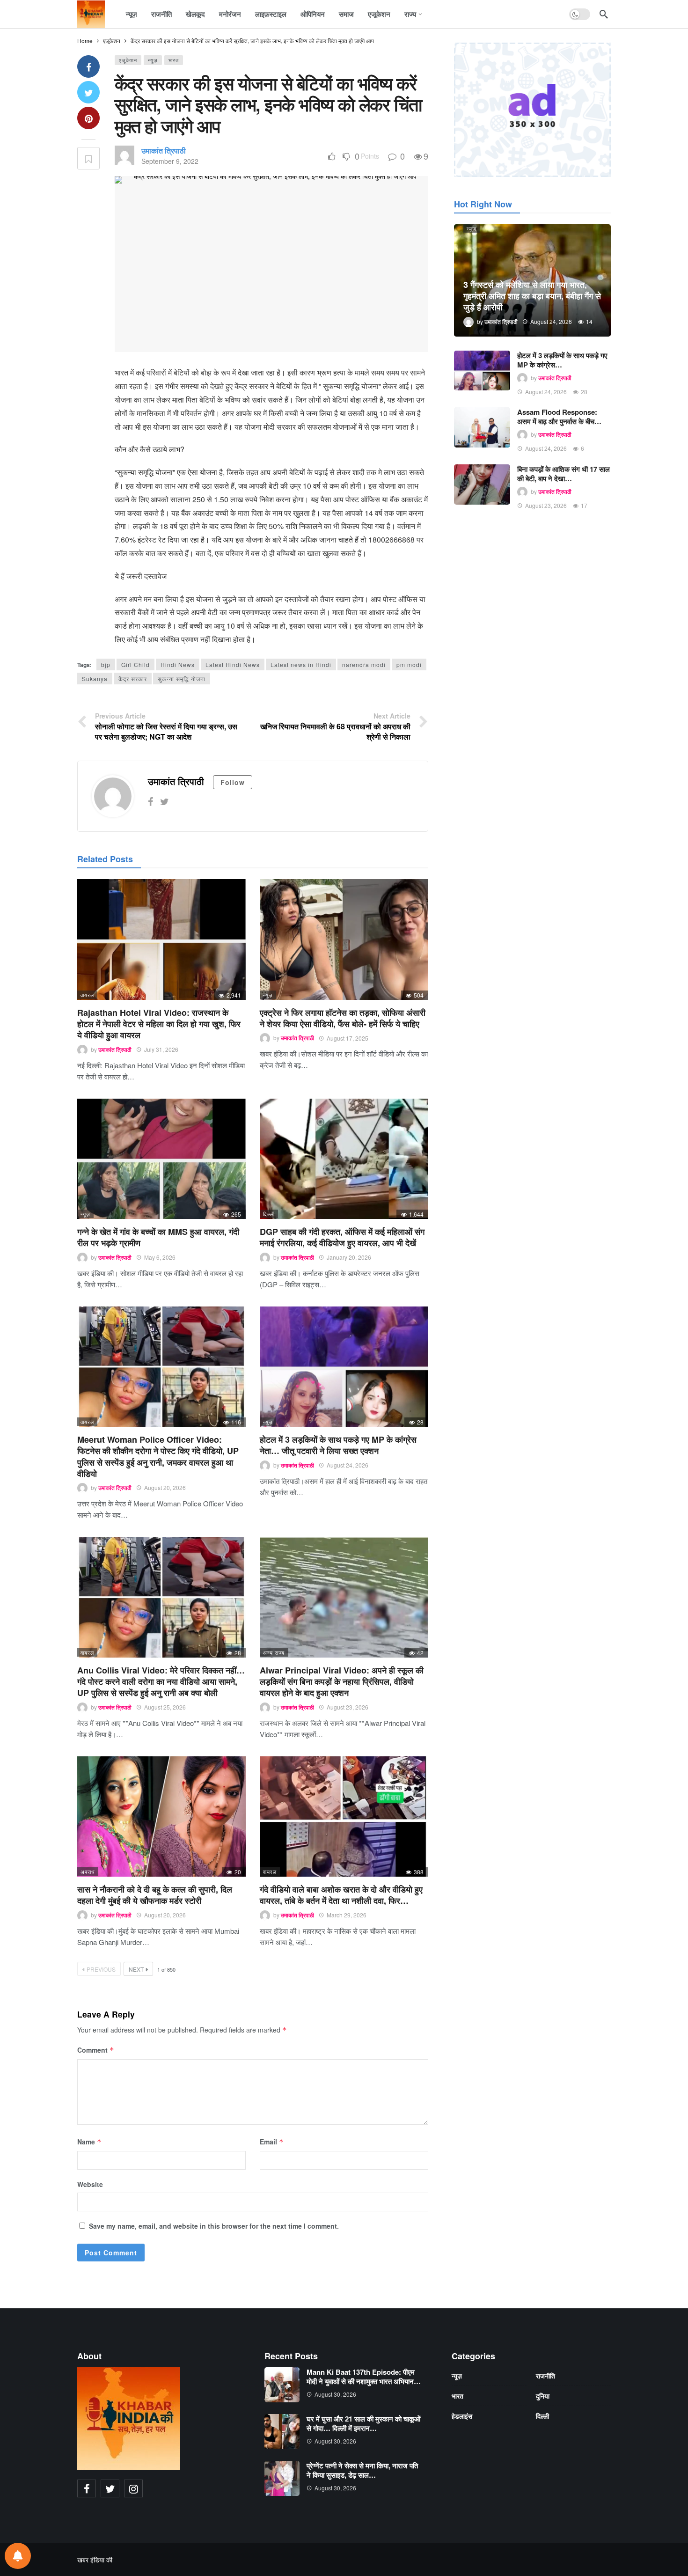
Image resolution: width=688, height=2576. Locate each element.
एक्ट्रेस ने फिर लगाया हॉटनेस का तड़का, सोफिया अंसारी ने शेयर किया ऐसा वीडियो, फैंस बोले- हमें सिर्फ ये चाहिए (343, 1018)
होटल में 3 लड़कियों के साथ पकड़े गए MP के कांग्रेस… (562, 360)
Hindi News (178, 664)
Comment (96, 2050)
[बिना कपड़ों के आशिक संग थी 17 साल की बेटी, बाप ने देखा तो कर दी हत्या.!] (482, 484)
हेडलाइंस (462, 2416)
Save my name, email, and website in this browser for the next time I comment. (214, 2226)
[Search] (604, 14)
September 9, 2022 (170, 161)
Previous (101, 1969)
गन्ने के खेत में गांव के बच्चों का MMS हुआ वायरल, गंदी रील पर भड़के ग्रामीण (158, 1237)
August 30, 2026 (335, 2394)
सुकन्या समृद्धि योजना (182, 679)
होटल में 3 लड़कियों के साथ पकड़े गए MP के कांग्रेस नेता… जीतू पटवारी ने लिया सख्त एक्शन (338, 1445)
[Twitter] (165, 801)
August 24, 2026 (348, 1465)
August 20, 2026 (165, 1487)
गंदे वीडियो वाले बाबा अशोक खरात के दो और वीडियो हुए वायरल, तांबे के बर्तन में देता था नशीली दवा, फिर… (341, 1895)
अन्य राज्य (274, 1652)
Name (89, 2142)
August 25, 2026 (165, 1707)
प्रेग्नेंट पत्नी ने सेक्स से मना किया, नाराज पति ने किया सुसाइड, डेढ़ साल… (362, 2470)
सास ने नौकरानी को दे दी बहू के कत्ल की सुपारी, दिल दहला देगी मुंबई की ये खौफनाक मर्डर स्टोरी (155, 1895)
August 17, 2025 (348, 1038)
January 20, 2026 (349, 1257)
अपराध (88, 1871)
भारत (174, 60)
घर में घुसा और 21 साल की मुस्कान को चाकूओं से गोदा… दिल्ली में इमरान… (363, 2423)
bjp (106, 664)
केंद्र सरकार (133, 679)
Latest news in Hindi (301, 664)
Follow (233, 782)
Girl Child (135, 664)
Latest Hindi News (233, 664)
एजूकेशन (128, 60)
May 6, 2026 (160, 1257)
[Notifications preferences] (18, 2556)
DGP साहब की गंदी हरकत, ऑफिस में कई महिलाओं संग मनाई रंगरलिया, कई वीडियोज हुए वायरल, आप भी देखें (342, 1237)
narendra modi (364, 664)
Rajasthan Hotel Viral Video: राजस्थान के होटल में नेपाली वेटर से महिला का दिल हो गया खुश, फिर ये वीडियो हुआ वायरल (159, 1024)
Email (272, 2142)
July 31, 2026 (161, 1049)
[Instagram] (133, 2488)
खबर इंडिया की (95, 2560)
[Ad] (532, 110)
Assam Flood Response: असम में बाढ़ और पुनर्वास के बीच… (559, 417)
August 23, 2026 (348, 1707)
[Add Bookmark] (88, 158)
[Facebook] (150, 801)
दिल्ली (269, 1214)
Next (136, 1969)
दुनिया (543, 2396)
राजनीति (545, 2376)
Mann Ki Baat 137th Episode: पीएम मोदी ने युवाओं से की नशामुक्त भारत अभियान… (364, 2377)
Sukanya (95, 679)
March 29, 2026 (347, 1915)
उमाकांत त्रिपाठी (164, 150)
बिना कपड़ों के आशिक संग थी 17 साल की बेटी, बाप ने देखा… (564, 474)
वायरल (87, 995)
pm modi (409, 664)
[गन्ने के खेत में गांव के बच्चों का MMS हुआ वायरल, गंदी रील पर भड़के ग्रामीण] (161, 1159)
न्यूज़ (153, 60)
